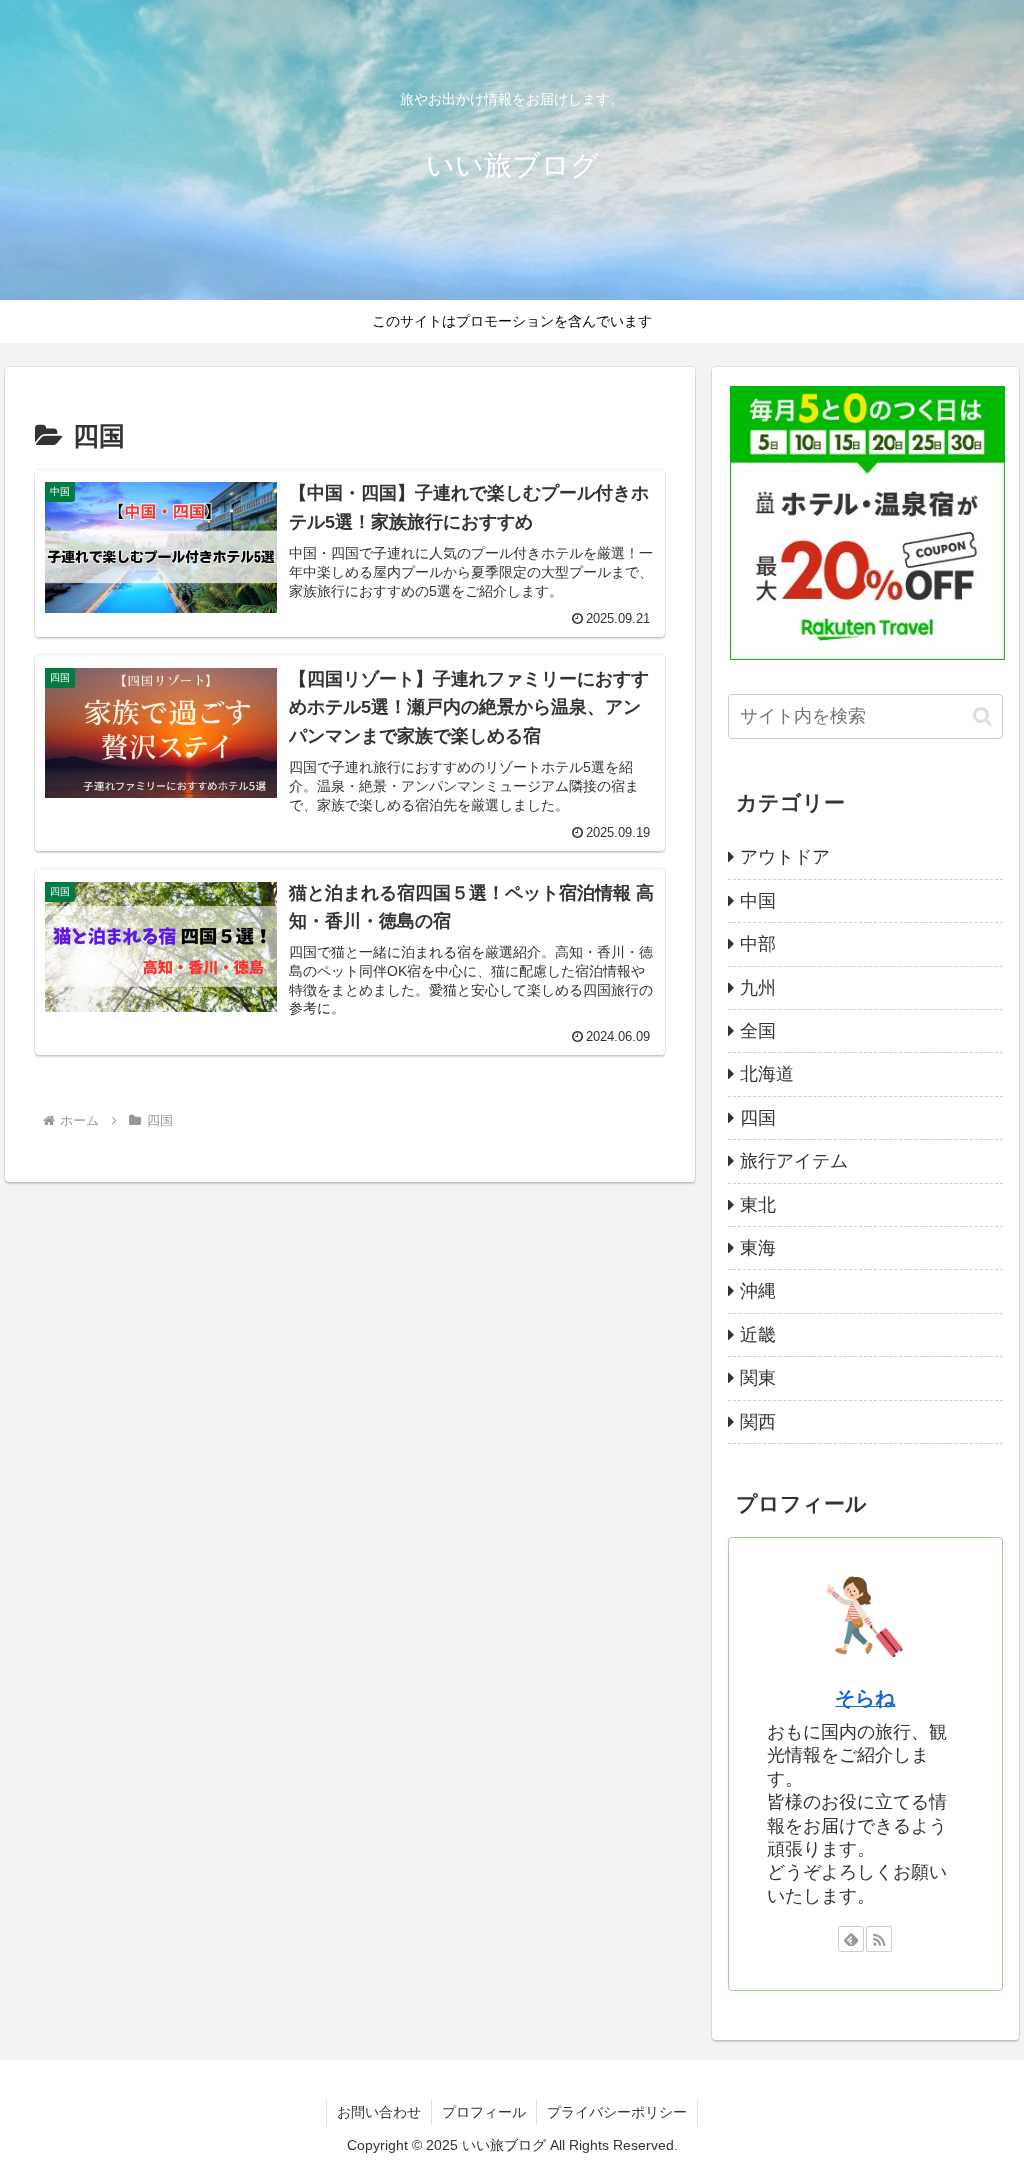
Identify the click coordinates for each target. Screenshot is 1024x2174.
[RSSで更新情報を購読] (879, 1939)
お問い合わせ (379, 2112)
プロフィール (484, 2112)
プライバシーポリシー (617, 2112)
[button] (982, 716)
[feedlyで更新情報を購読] (851, 1939)
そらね (865, 1698)
